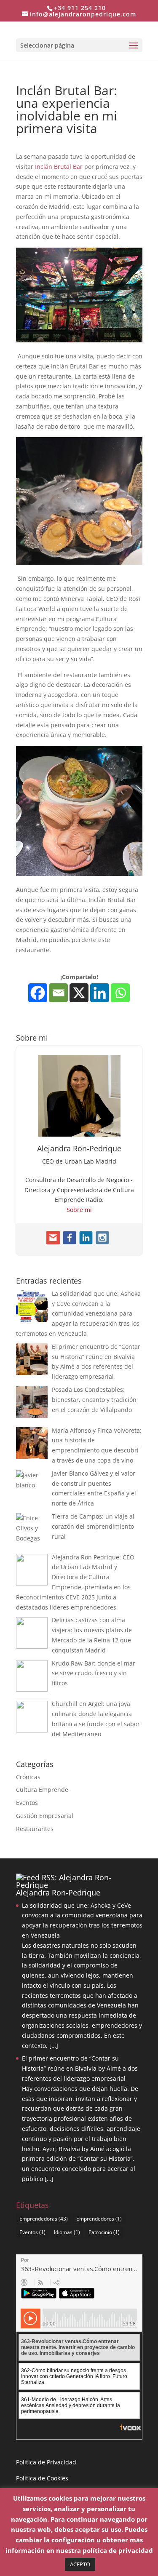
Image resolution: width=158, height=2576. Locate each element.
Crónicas (28, 1777)
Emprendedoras (44, 2219)
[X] (79, 993)
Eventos (27, 1803)
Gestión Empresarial (45, 1816)
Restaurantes (35, 1829)
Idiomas (67, 2232)
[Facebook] (38, 993)
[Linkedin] (100, 993)
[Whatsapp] (120, 993)
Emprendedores (99, 2219)
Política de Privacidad (46, 2462)
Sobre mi (79, 1210)
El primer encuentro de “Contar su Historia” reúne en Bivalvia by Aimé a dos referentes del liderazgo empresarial (80, 2068)
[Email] (58, 993)
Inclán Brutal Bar (59, 167)
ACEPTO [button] (80, 2564)
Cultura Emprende (42, 1790)
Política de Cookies (42, 2478)
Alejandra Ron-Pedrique (58, 1893)
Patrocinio (104, 2232)
